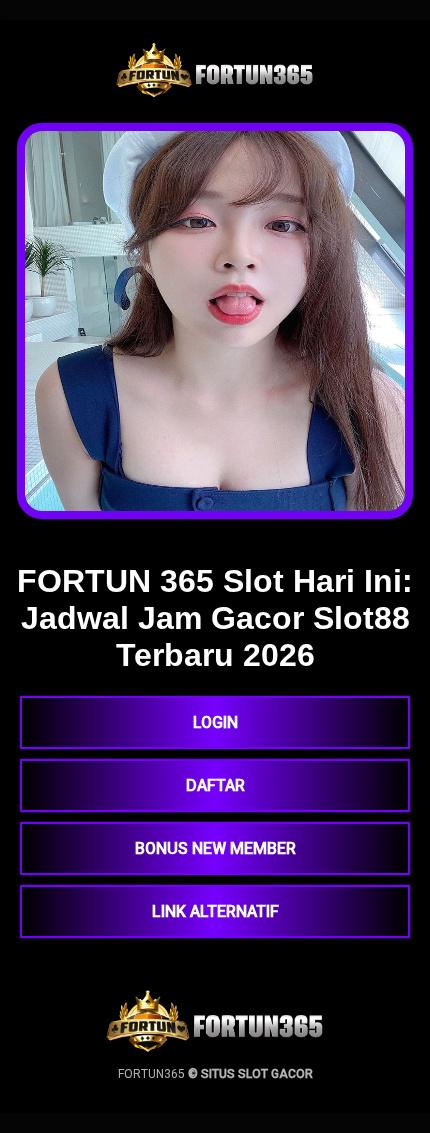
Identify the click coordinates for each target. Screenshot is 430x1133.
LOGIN (215, 722)
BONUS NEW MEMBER (215, 848)
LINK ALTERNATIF (215, 911)
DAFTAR (215, 785)
